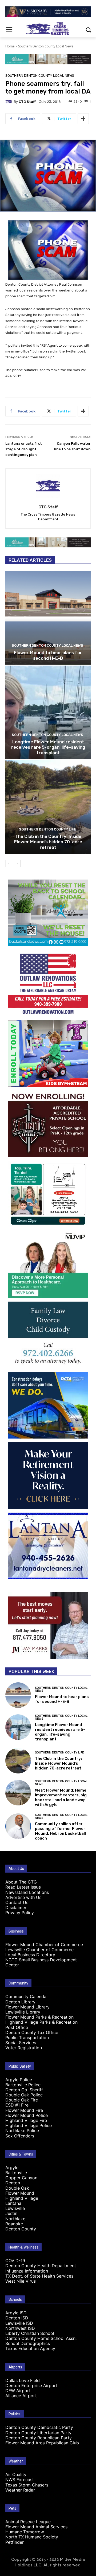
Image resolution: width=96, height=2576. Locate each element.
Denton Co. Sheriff (24, 2090)
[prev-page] (9, 864)
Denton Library (20, 2002)
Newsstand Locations (27, 1892)
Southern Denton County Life (47, 829)
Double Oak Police (24, 2095)
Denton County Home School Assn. (41, 2338)
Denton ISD (17, 2318)
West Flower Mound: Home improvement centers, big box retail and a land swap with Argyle (61, 1797)
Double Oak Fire (22, 2100)
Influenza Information (27, 2271)
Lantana (13, 2203)
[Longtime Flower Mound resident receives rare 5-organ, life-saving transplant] (48, 712)
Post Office (17, 2027)
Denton (13, 2183)
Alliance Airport (21, 2396)
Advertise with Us (23, 1897)
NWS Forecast (20, 2480)
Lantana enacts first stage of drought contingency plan (24, 449)
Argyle (12, 2168)
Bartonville (16, 2173)
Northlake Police (22, 2131)
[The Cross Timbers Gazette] (48, 29)
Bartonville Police (23, 2085)
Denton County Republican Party (39, 2438)
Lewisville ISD (19, 2323)
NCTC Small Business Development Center (41, 1962)
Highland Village (22, 2198)
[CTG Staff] (10, 102)
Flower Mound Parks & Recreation (39, 2017)
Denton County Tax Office (32, 2032)
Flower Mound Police (27, 2115)
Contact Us (17, 1902)
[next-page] (17, 864)
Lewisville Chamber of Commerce (39, 1950)
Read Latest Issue (23, 1887)
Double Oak (17, 2188)
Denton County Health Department (41, 2266)
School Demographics (28, 2343)
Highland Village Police (29, 2125)
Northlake (15, 2219)
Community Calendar (27, 1996)
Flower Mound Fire (24, 2110)
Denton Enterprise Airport (31, 2385)
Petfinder (15, 2542)
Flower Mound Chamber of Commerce (44, 1945)
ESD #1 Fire (17, 2105)
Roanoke (14, 2224)
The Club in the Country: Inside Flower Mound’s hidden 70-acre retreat (48, 842)
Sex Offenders (20, 2136)
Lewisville (15, 2208)
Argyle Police (19, 2080)
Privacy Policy (20, 1913)
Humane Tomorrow (25, 2532)
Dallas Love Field (23, 2380)
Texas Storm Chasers (27, 2485)
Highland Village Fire (26, 2120)
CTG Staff (27, 102)
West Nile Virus (21, 2281)
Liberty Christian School (30, 2333)
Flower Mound (20, 2193)
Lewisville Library (23, 2012)
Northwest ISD (20, 2328)
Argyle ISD (16, 2313)
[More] (83, 119)
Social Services (21, 2043)
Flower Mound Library (27, 2007)
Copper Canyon (21, 2178)
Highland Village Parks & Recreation (41, 2022)
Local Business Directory (30, 1955)
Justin (11, 2213)
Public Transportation (27, 2038)
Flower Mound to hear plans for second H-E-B (48, 655)
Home (10, 46)
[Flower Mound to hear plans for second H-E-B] (48, 618)
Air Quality (16, 2474)
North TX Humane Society (32, 2537)
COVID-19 (15, 2261)
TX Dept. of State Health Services (39, 2276)
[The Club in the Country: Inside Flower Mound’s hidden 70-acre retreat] (48, 807)
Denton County (21, 2229)
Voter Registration (24, 2048)
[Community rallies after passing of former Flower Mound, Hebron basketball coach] (18, 1826)
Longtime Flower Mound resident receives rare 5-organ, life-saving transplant (48, 747)
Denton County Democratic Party (39, 2427)
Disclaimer (16, 1907)
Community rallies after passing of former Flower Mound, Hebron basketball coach (60, 1831)
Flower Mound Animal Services (36, 2527)
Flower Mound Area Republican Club (42, 2443)
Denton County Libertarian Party (38, 2433)
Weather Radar (20, 2490)
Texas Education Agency (30, 2348)
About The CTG (21, 1882)
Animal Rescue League (28, 2522)
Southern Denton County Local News (46, 46)
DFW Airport (18, 2391)
